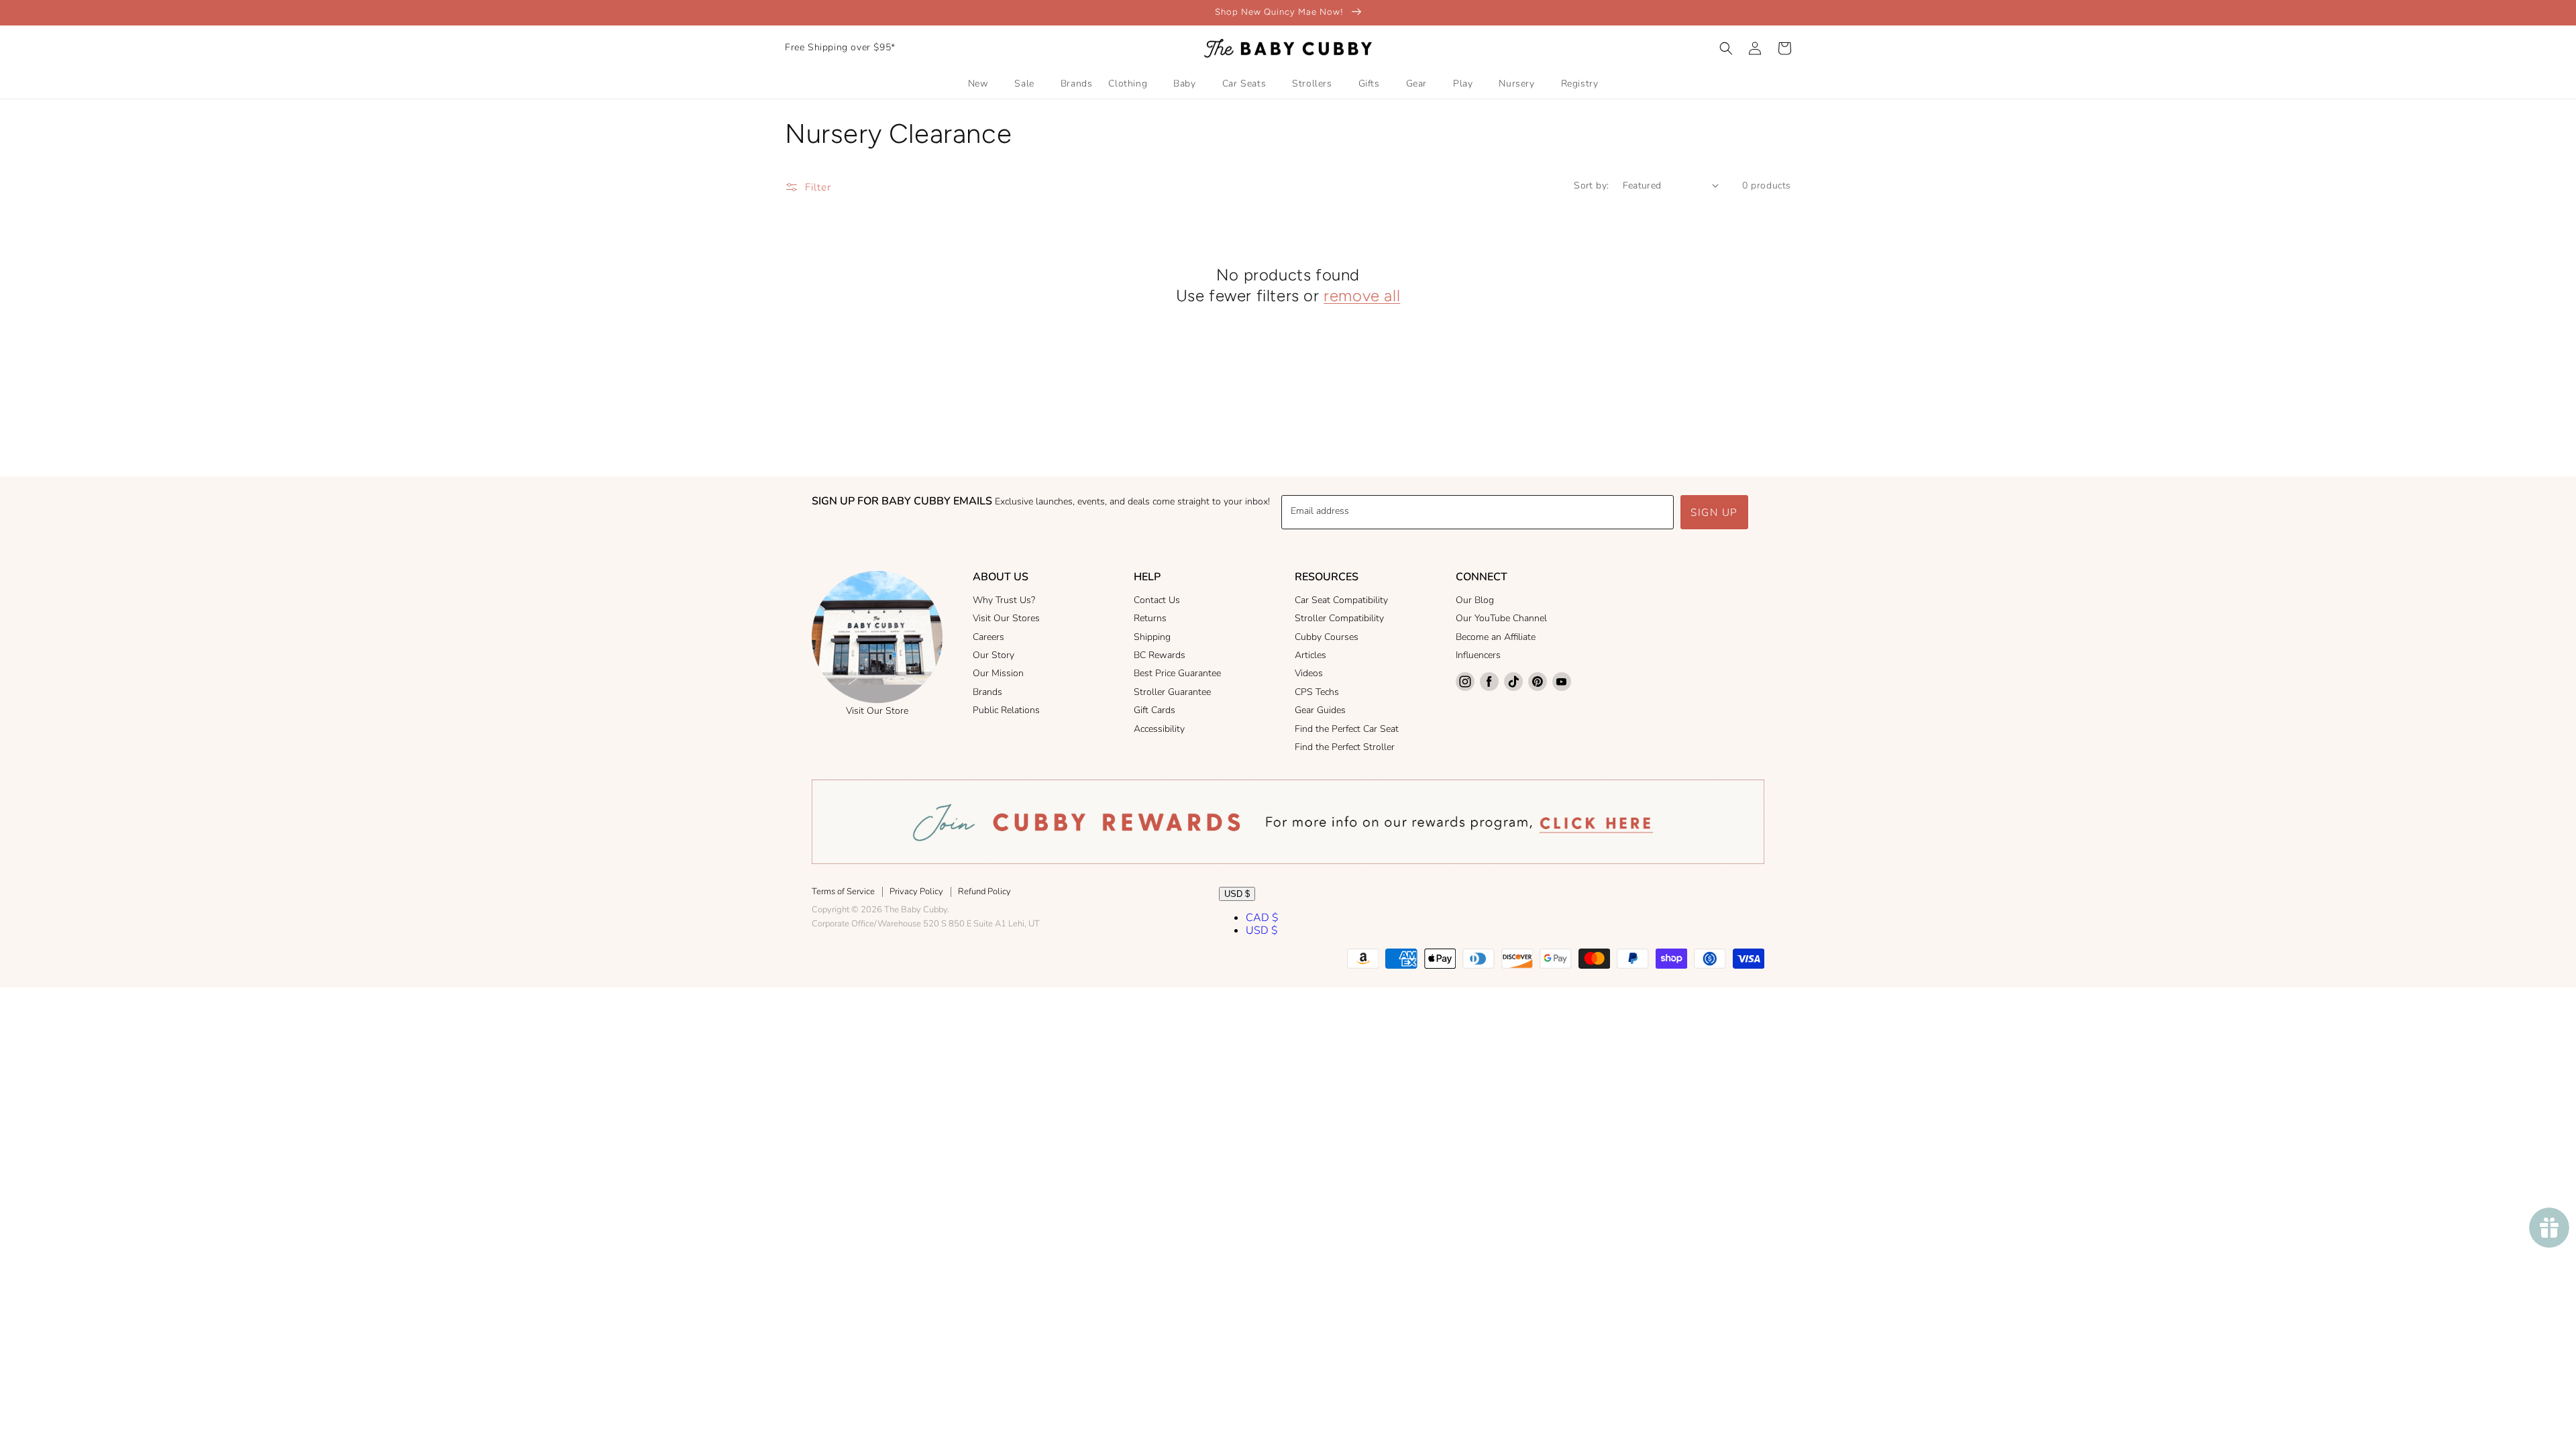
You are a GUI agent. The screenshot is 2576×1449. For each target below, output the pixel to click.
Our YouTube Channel (1501, 618)
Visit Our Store (877, 711)
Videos (1309, 673)
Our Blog (1475, 600)
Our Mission (998, 673)
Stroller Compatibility (1339, 618)
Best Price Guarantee (1177, 673)
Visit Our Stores (1006, 618)
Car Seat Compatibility (1341, 600)
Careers (988, 637)
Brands (987, 692)
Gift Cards (1155, 710)
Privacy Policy (916, 892)
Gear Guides (1320, 710)
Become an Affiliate (1496, 637)
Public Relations (1006, 710)
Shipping (1152, 637)
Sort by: (1591, 185)
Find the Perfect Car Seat (1347, 729)
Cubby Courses (1327, 637)
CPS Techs (1317, 692)
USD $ (1237, 894)
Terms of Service (843, 892)
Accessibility (1159, 729)
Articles (1310, 655)
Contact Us (1157, 600)
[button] (1726, 48)
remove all (1362, 296)
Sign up (1714, 513)
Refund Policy (984, 892)
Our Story (994, 655)
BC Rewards (1160, 655)
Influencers (1478, 655)
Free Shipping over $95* (840, 47)
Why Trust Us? (1004, 600)
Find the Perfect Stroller (1345, 747)
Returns (1150, 618)
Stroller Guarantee (1172, 692)
